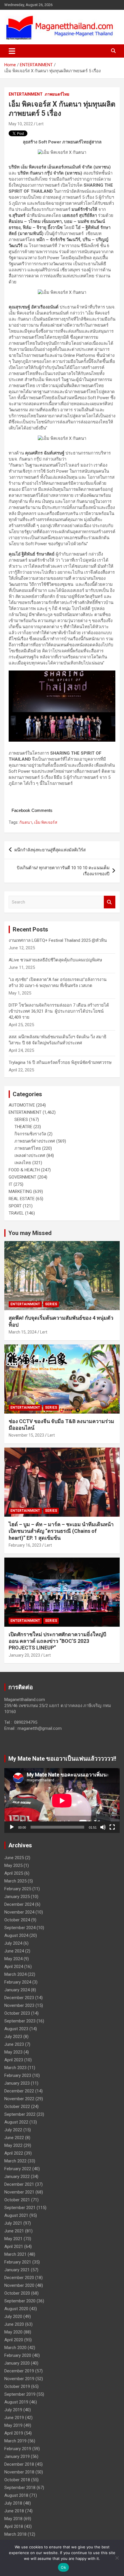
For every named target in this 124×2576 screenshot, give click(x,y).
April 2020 (14, 2340)
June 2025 (14, 1858)
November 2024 (19, 1912)
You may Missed (30, 1233)
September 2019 (20, 2394)
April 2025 (14, 1873)
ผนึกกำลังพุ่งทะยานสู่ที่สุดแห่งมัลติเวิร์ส (50, 850)
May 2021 (13, 2239)
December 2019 (19, 2371)
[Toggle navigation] (12, 51)
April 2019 (14, 2433)
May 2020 (13, 2332)
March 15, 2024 (23, 1332)
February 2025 (18, 1889)
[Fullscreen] (112, 1827)
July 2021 (13, 2223)
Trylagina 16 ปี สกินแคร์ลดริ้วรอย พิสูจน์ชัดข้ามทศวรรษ (60, 1062)
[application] (62, 1801)
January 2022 (17, 2177)
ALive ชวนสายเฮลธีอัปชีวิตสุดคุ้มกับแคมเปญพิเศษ (55, 960)
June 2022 (14, 2138)
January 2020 (17, 2363)
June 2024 (14, 1951)
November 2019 (19, 2379)
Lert (40, 124)
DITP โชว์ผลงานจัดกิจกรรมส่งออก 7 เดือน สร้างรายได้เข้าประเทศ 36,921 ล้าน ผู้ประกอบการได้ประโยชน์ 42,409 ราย (59, 1011)
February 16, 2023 (25, 1545)
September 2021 (20, 2208)
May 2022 (13, 2145)
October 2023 (17, 2013)
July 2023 (13, 2037)
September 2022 (20, 2114)
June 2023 (14, 2044)
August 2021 (16, 2215)
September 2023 (20, 2021)
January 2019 (17, 2456)
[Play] (12, 1827)
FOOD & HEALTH (24, 1170)
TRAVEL (16, 1213)
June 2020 (14, 2324)
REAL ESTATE (22, 1199)
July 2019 (13, 2410)
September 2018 (20, 2488)
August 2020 (16, 2309)
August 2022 (16, 2122)
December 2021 (19, 2184)
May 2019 (13, 2425)
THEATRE (23, 1127)
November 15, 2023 (26, 1435)
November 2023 (19, 2005)
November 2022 (19, 2099)
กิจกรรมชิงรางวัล (30, 1134)
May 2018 (13, 2519)
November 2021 (19, 2192)
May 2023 (13, 2052)
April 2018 (14, 2526)
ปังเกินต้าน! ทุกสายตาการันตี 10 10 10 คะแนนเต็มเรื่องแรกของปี (63, 871)
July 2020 (13, 2316)
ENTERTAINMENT (26, 94)
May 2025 (13, 1865)
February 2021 (18, 2262)
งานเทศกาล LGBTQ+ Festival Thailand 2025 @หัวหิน (58, 940)
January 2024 (17, 1990)
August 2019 (16, 2402)
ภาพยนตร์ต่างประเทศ (35, 1141)
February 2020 (18, 2355)
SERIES (21, 1120)
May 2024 (13, 1959)
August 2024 (16, 1935)
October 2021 (17, 2200)
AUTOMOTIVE (22, 1105)
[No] (117, 2558)
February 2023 (18, 2075)
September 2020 (20, 2301)
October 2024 (17, 1920)
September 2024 (20, 1928)
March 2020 (15, 2348)
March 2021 (15, 2254)
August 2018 (16, 2495)
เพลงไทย (23, 1163)
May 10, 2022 (21, 124)
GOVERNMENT (22, 1177)
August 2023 (16, 2029)
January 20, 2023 (24, 1655)
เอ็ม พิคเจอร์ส (46, 822)
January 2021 (17, 2270)
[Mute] (103, 1827)
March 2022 (15, 2161)
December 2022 (19, 2091)
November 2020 (19, 2285)
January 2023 (17, 2083)
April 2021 (14, 2247)
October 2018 (17, 2480)
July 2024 (13, 1943)
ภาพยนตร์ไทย (57, 94)
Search (110, 902)
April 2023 (14, 2060)
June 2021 (14, 2231)
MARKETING (20, 1192)
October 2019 (17, 2386)
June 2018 (14, 2511)
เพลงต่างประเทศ (30, 1156)
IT (11, 1184)
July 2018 (13, 2503)
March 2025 (15, 1881)
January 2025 (17, 1897)
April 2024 (14, 1967)
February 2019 (18, 2449)
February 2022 (18, 2169)
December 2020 (19, 2278)
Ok (63, 2567)
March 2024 (15, 1974)
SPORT (15, 1206)
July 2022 (13, 2130)
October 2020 (17, 2293)
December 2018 (19, 2464)
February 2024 (18, 1982)
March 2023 (15, 2068)
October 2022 (17, 2107)
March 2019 (15, 2441)
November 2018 (19, 2472)
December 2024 (19, 1904)
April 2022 (14, 2153)
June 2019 (14, 2418)
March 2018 (15, 2534)
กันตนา (26, 822)
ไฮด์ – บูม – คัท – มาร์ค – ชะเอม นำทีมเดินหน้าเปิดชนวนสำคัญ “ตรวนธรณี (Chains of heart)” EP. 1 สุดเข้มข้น (61, 1531)
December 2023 (19, 1998)
